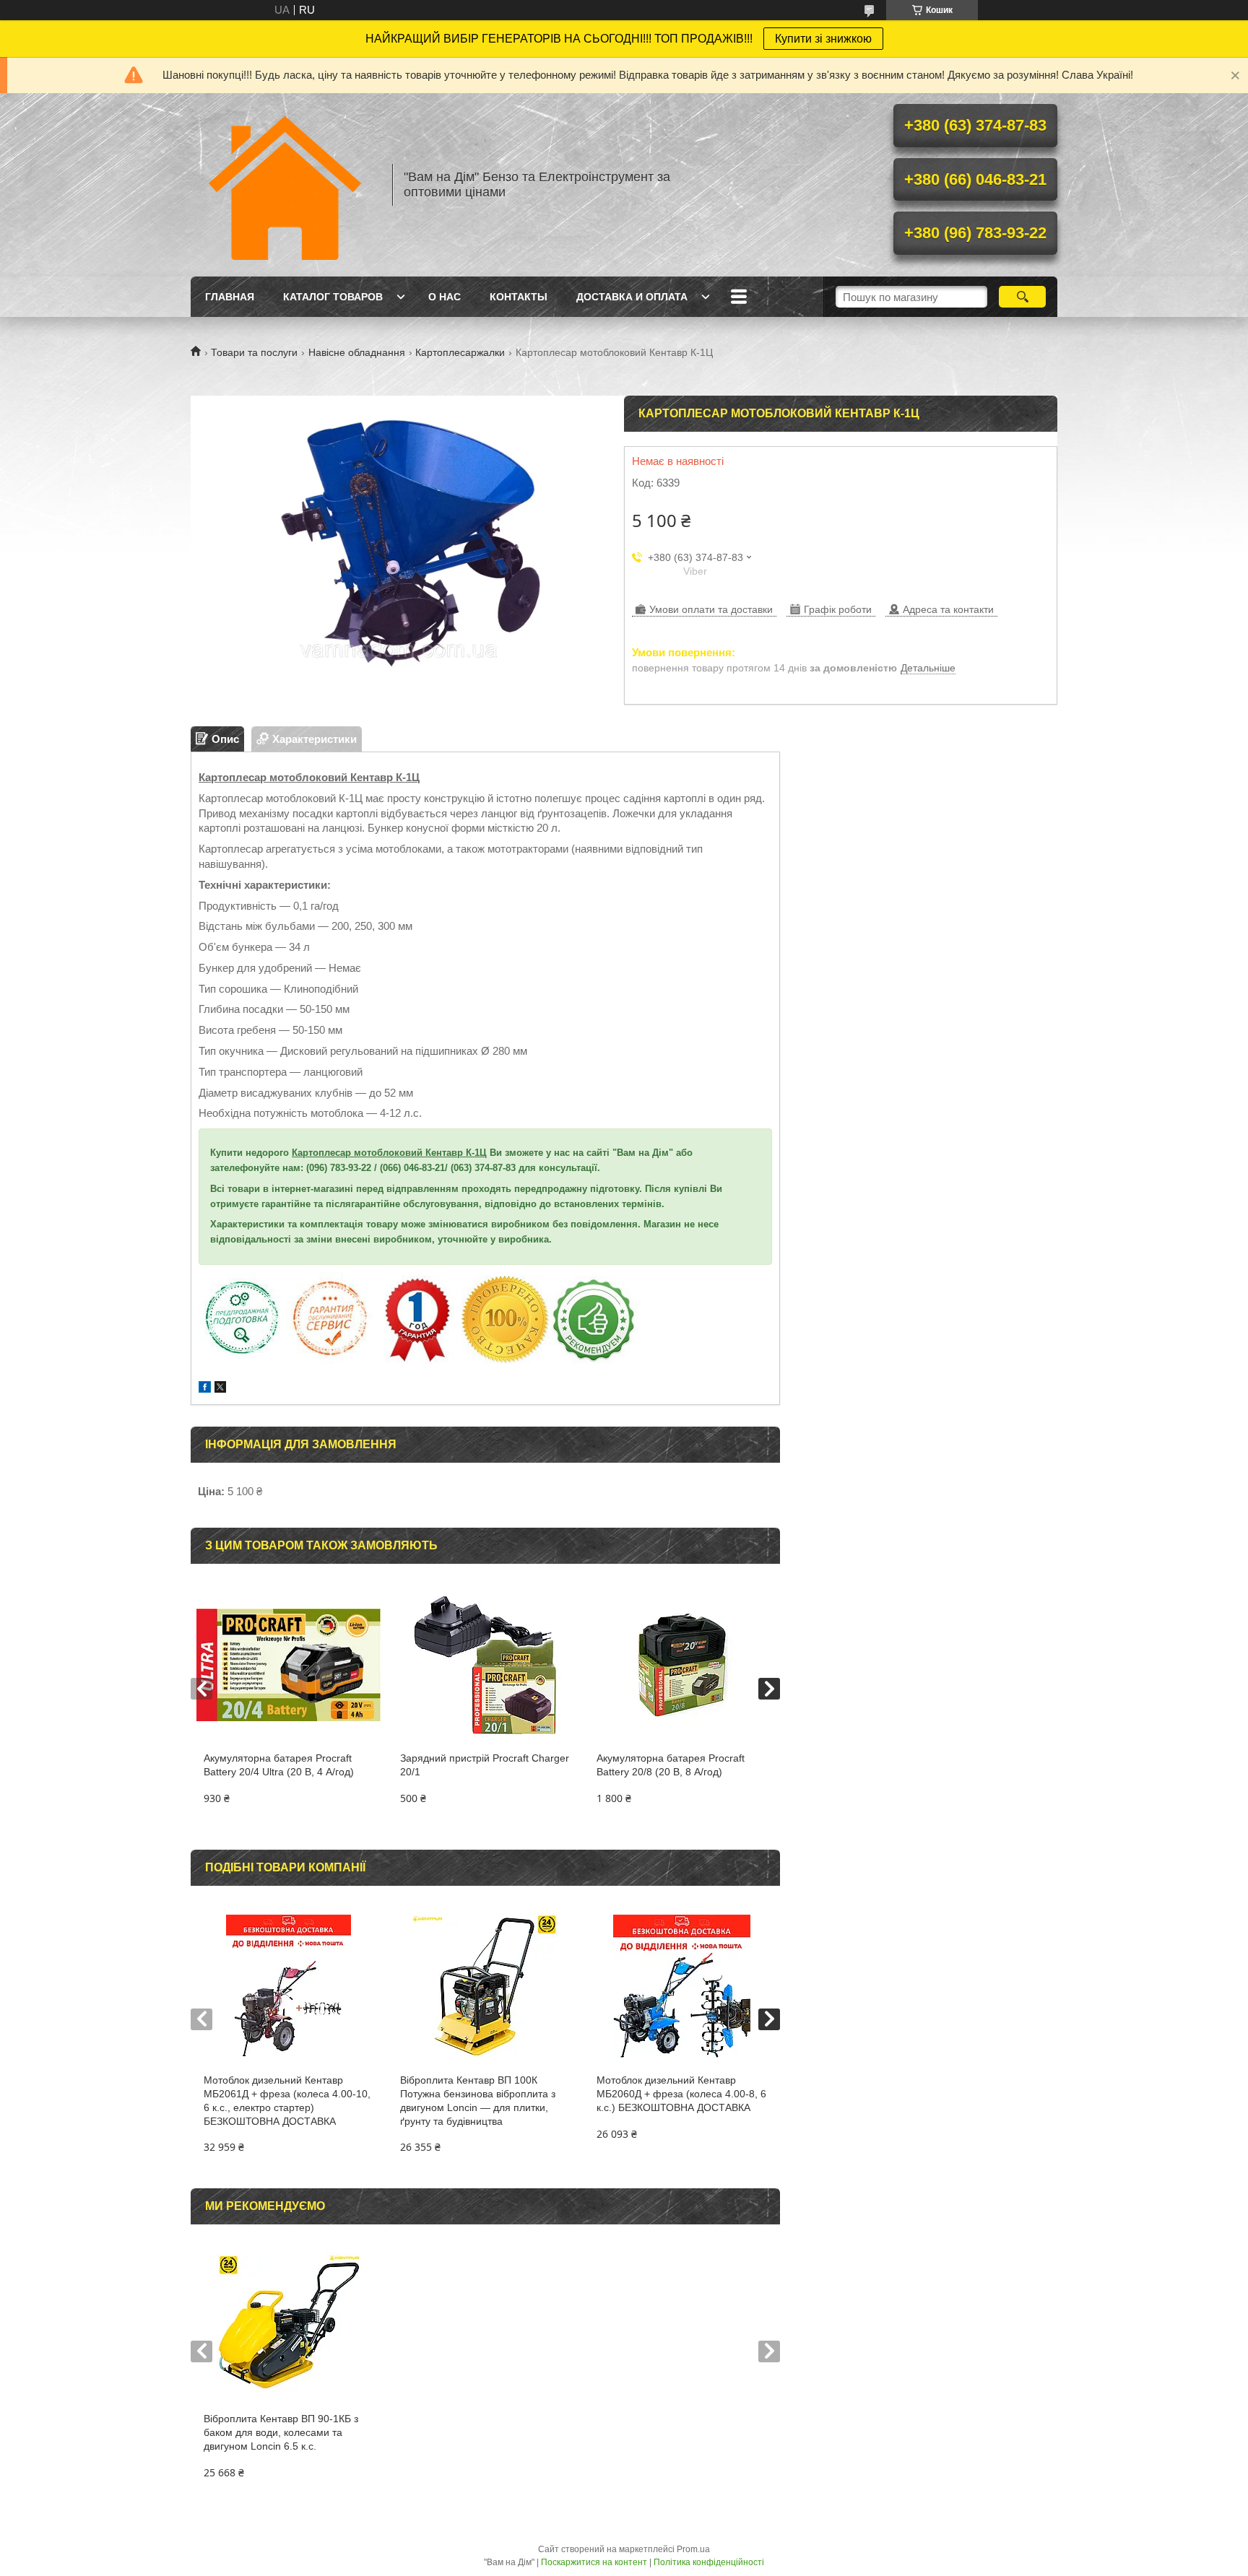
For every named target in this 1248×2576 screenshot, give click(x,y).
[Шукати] (1022, 297)
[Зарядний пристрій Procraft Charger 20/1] (485, 1665)
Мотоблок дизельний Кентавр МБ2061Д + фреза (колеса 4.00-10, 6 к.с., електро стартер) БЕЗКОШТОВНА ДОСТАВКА (287, 2101)
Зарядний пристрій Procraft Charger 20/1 (485, 1765)
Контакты (519, 297)
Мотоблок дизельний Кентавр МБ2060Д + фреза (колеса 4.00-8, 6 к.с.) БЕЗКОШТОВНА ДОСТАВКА (681, 2094)
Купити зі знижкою (823, 39)
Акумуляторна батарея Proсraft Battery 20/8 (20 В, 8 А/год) (671, 1765)
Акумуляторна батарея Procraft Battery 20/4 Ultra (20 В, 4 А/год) (279, 1765)
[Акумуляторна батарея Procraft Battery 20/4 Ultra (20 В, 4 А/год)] (289, 1665)
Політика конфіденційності (709, 2562)
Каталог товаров (333, 297)
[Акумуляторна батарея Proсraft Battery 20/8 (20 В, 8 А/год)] (681, 1665)
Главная (230, 297)
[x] (220, 1389)
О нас (445, 297)
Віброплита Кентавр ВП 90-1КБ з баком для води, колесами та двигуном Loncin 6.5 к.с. (281, 2432)
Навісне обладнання (357, 352)
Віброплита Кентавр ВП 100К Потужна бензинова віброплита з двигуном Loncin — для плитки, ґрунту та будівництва (478, 2101)
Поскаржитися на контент (594, 2562)
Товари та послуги (254, 352)
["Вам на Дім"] (285, 185)
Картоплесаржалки (460, 352)
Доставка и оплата (632, 297)
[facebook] (205, 1389)
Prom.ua (693, 2549)
